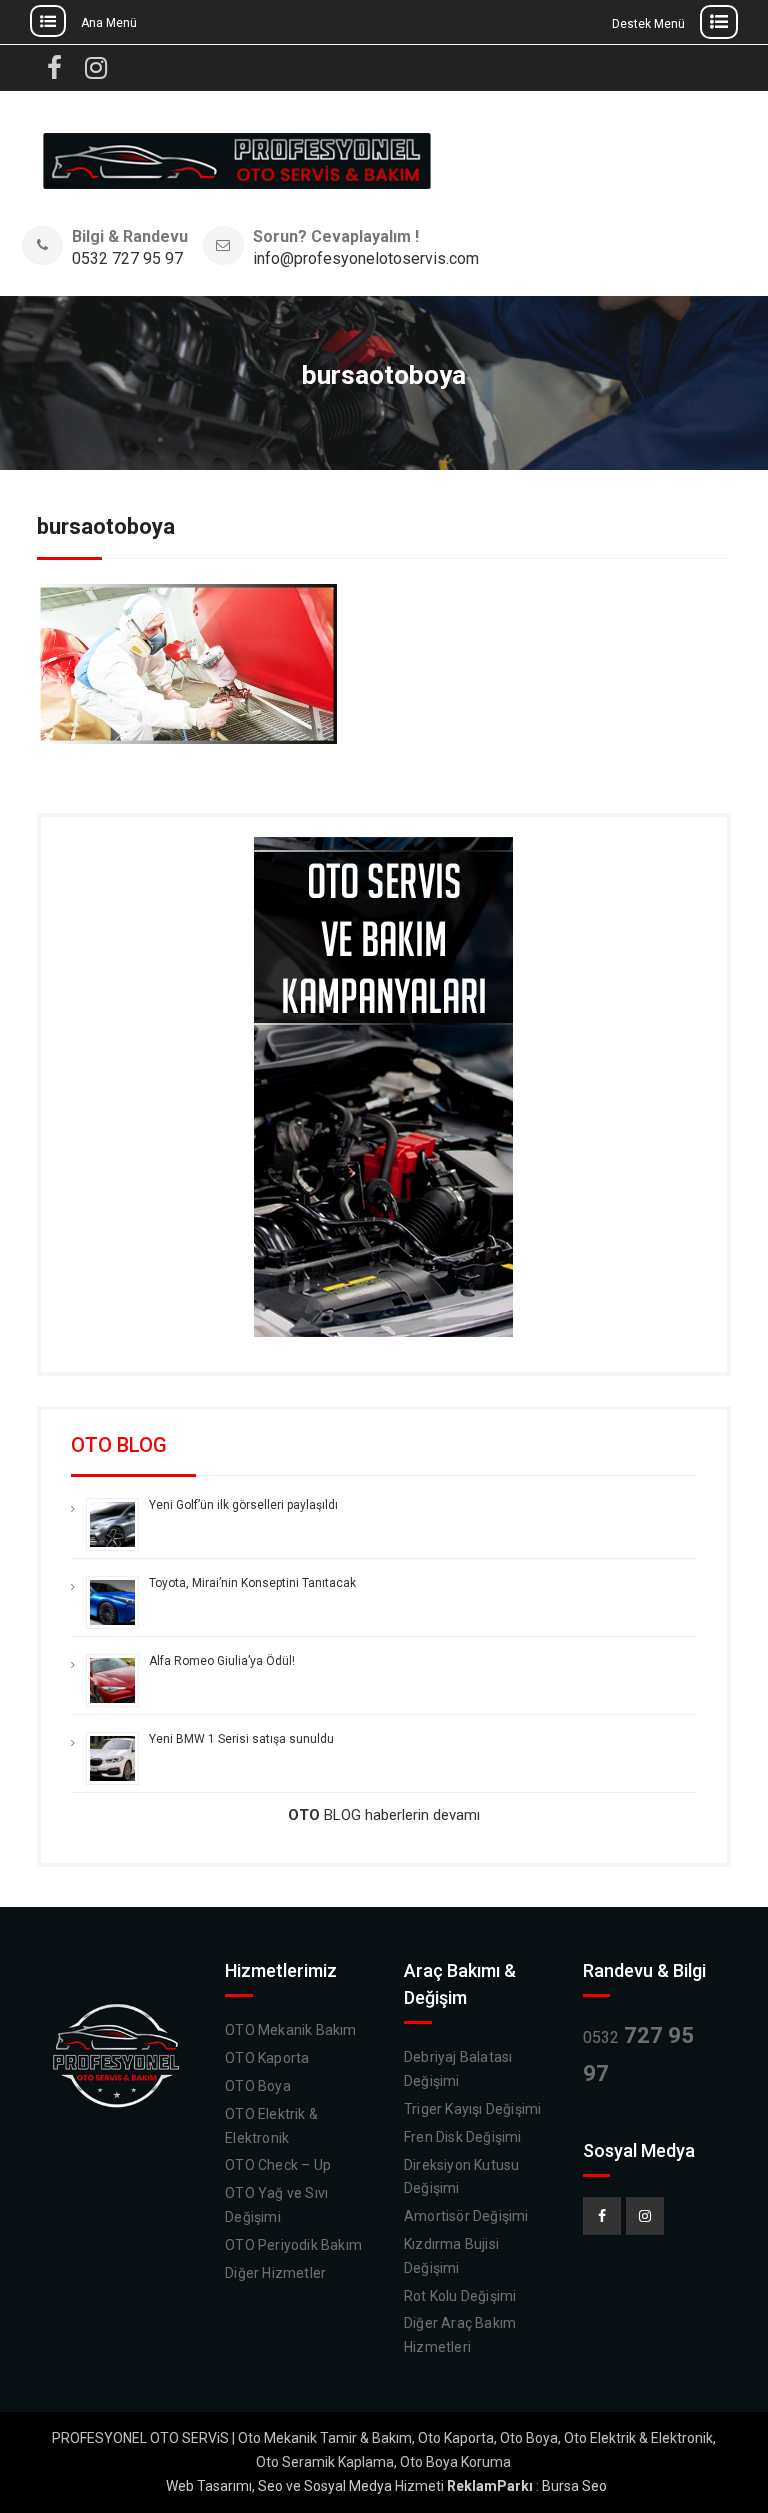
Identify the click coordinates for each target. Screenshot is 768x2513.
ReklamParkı (490, 2486)
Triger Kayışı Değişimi (472, 2109)
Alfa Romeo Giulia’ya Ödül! (222, 1661)
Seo (270, 2486)
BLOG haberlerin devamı (384, 1815)
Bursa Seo (574, 2486)
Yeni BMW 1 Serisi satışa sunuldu (241, 1739)
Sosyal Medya (348, 2486)
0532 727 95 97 (127, 259)
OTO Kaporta (267, 2058)
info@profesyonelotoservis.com (366, 259)
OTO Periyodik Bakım (293, 2245)
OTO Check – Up (278, 2165)
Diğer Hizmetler (275, 2273)
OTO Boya (258, 2086)
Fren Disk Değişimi (463, 2137)
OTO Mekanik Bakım (290, 2030)
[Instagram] (645, 2216)
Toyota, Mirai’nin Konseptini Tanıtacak (252, 1583)
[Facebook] (602, 2216)
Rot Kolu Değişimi (460, 2296)
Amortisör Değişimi (466, 2216)
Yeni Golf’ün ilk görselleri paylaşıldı (243, 1505)
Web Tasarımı (209, 2486)
